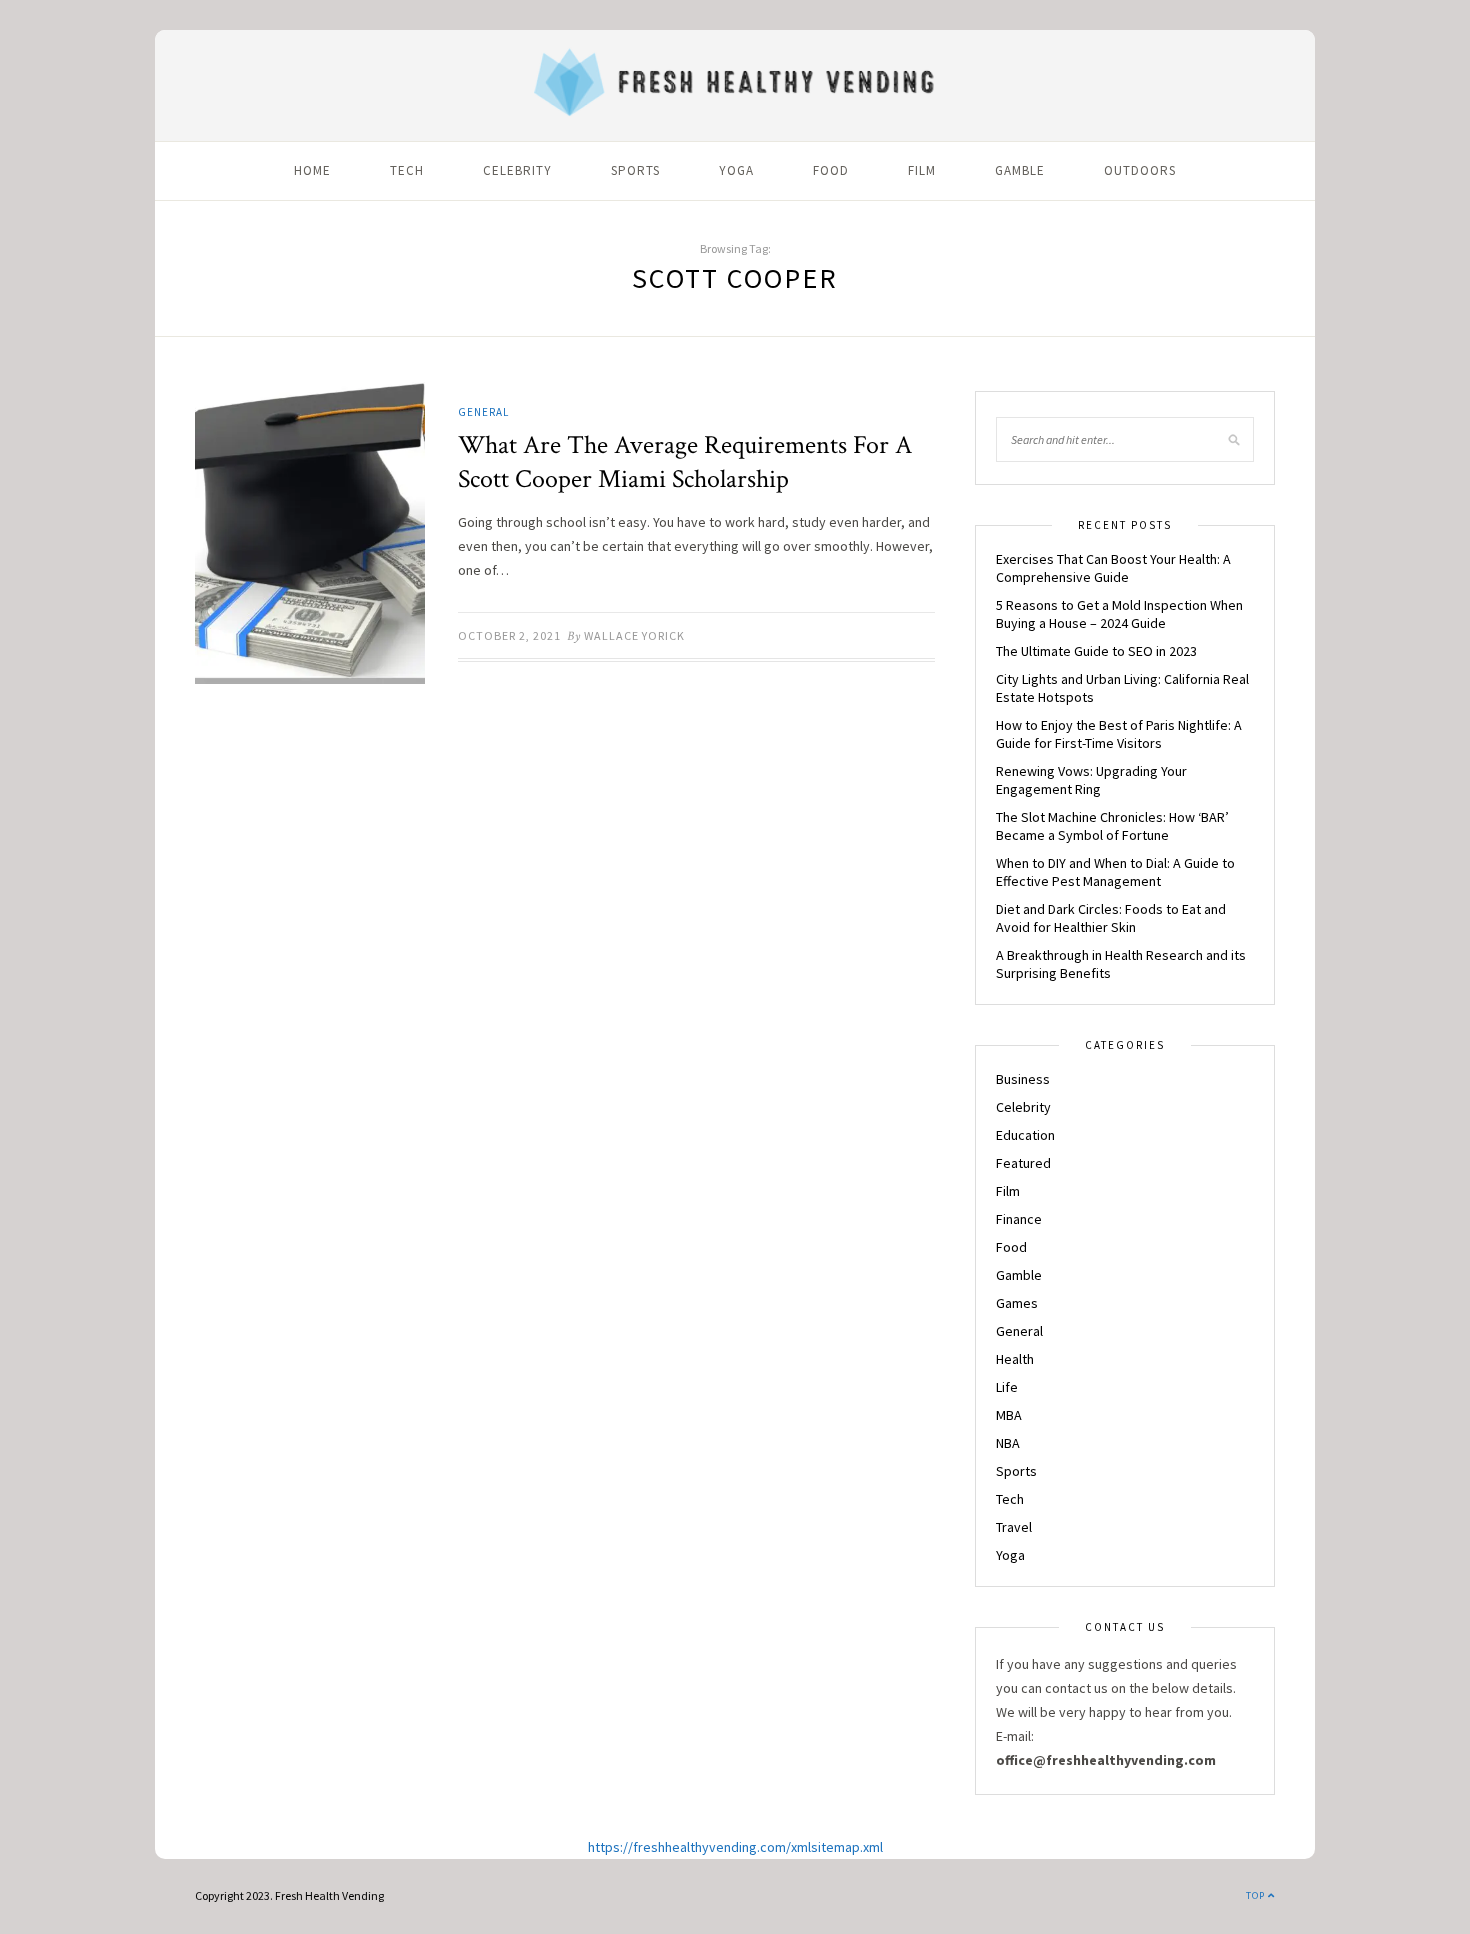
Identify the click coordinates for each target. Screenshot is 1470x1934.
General (483, 412)
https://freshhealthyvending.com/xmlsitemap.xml (735, 1847)
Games (1017, 1303)
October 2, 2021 (509, 635)
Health (1015, 1359)
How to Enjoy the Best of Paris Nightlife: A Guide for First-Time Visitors (1119, 734)
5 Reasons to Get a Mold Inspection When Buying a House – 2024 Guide (1119, 614)
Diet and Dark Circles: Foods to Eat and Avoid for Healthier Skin (1111, 918)
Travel (1014, 1527)
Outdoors (1140, 170)
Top (1257, 1895)
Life (1007, 1387)
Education (1025, 1135)
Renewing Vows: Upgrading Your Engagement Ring (1091, 780)
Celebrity (517, 170)
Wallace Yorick (634, 635)
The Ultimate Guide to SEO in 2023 (1096, 651)
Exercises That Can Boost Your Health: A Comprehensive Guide (1113, 568)
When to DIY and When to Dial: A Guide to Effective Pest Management (1115, 872)
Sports (635, 170)
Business (1023, 1079)
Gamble (1020, 170)
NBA (1008, 1443)
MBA (1009, 1415)
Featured (1023, 1163)
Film (922, 170)
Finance (1019, 1219)
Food (831, 170)
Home (312, 170)
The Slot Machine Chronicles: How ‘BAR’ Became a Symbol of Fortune (1112, 826)
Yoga (736, 170)
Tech (407, 170)
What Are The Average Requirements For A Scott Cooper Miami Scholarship (685, 462)
